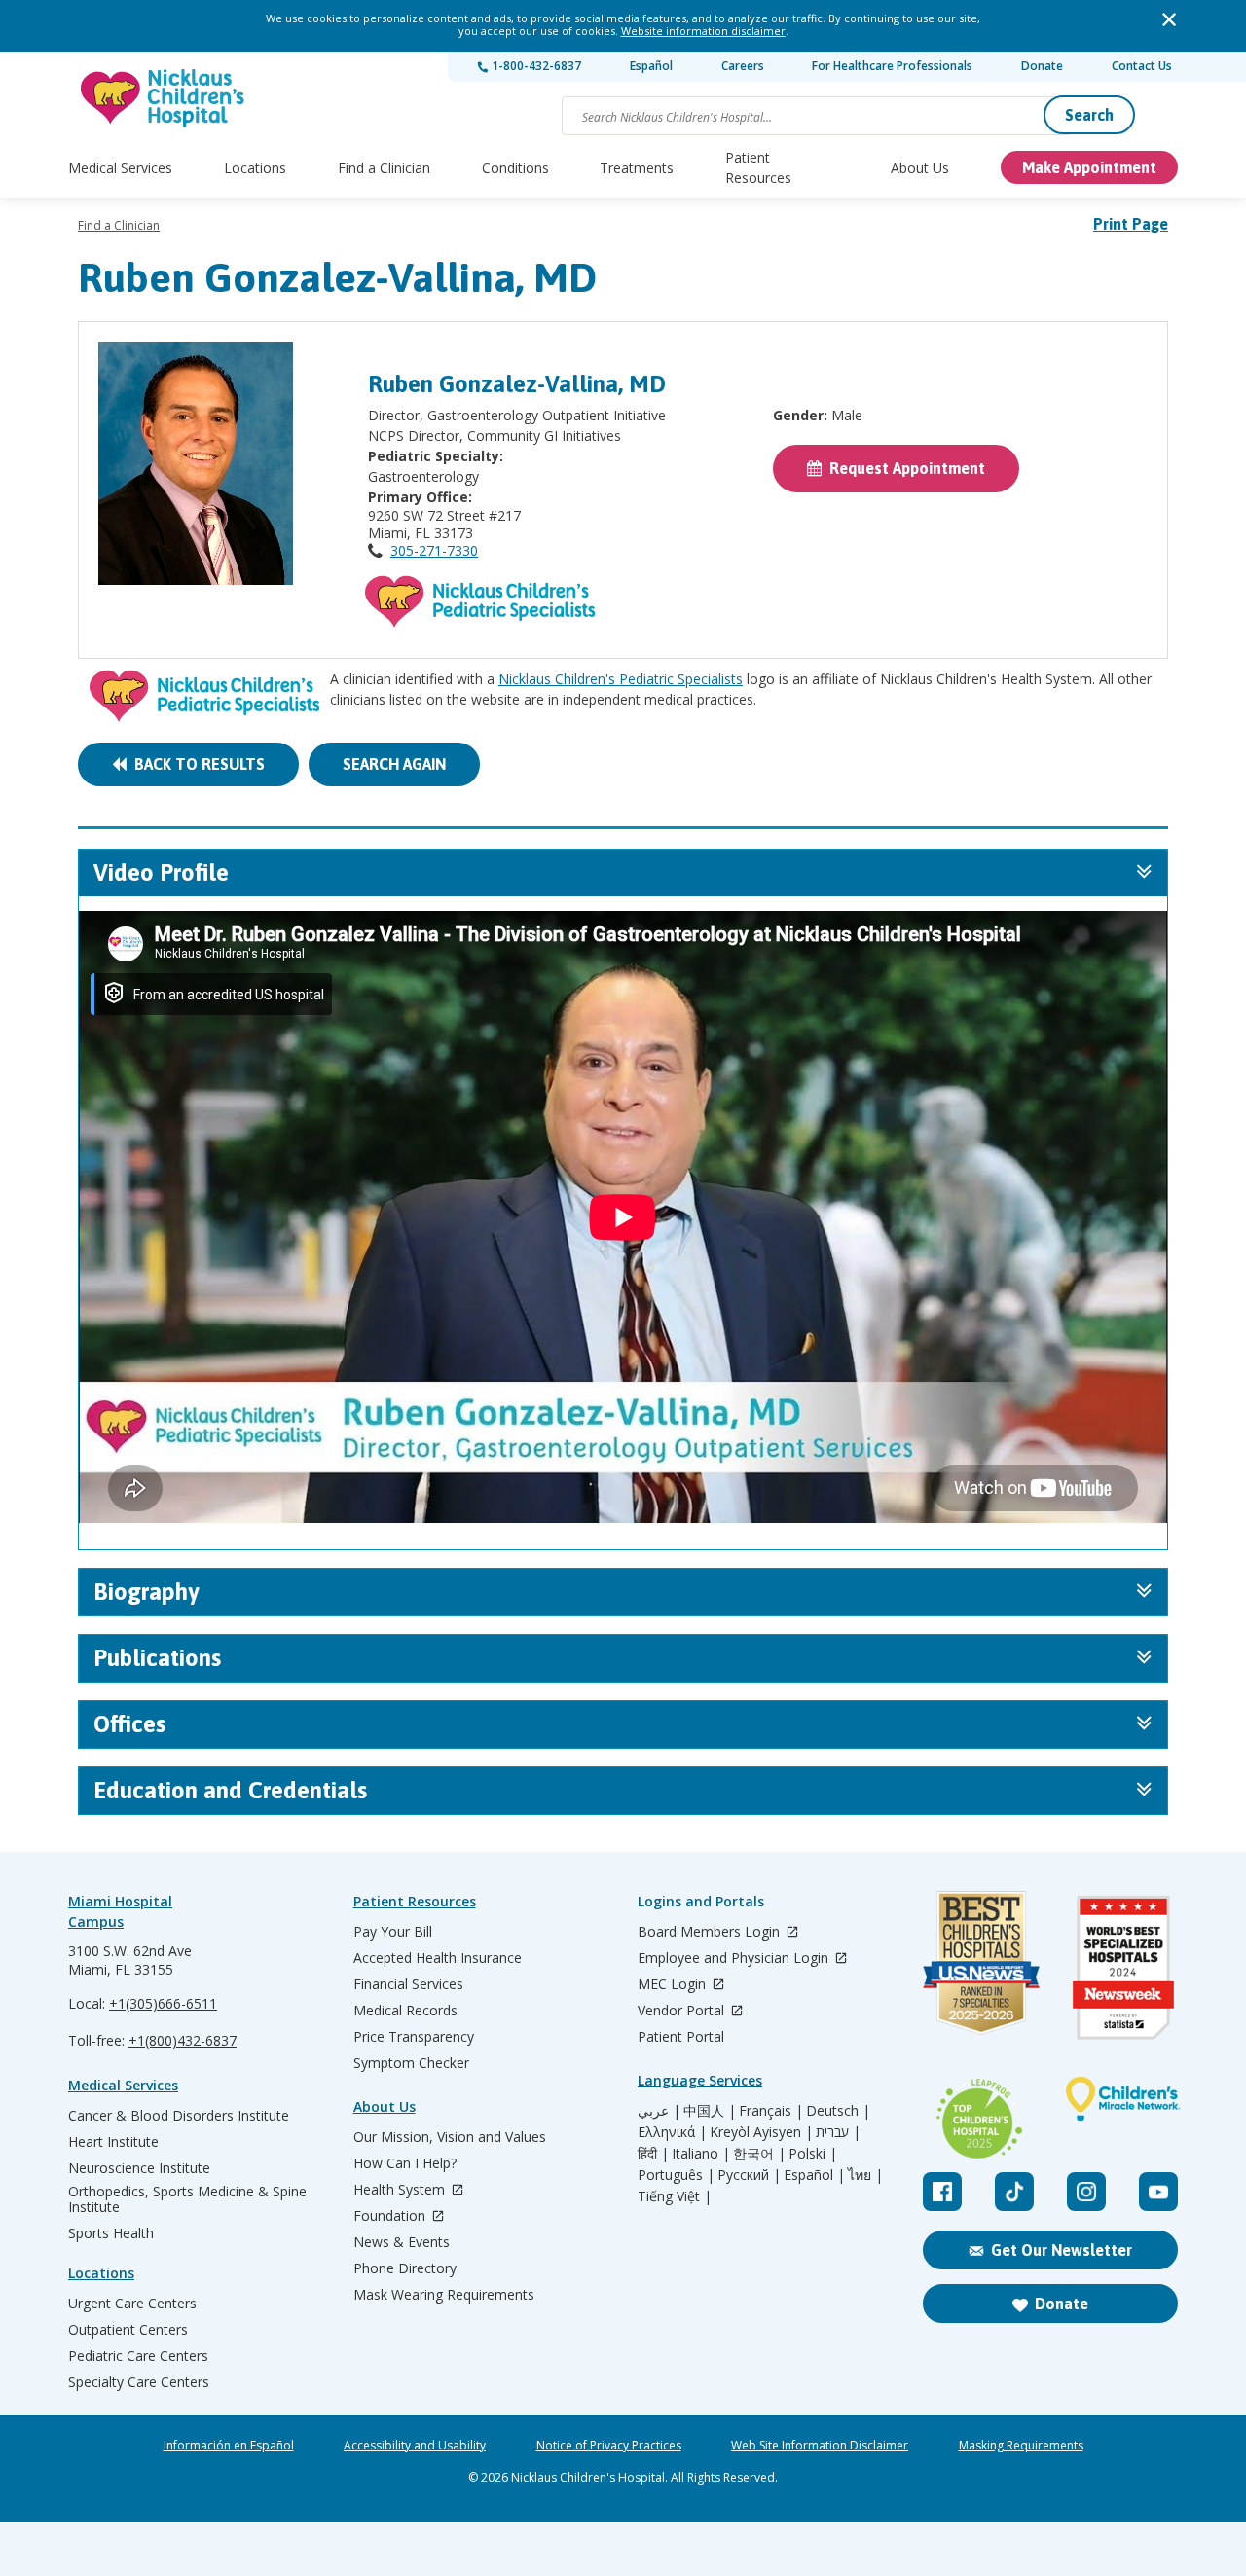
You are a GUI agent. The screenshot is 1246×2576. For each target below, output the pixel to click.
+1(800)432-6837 (183, 2040)
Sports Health (111, 2233)
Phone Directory (405, 2268)
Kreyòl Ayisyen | (761, 2132)
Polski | (813, 2154)
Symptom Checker (411, 2063)
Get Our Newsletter (1062, 2250)
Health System (401, 2190)
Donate (1042, 66)
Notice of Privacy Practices (609, 2446)
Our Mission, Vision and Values (450, 2137)
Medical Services (120, 168)
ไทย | (865, 2175)
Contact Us (1142, 66)
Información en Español (229, 2446)
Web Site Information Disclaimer (820, 2446)
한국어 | (759, 2154)
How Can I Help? (405, 2163)
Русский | (749, 2175)
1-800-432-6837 (535, 66)
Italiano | (701, 2154)
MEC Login (674, 1985)
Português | (676, 2175)
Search (1089, 115)
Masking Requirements (1021, 2446)
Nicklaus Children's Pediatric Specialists (621, 679)
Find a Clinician (384, 168)
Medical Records (405, 2011)
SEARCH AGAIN (394, 764)
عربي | (659, 2111)
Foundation (391, 2216)
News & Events (402, 2242)
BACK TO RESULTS (196, 764)
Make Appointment (1089, 167)
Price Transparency (414, 2037)
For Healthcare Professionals (892, 66)
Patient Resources (758, 167)
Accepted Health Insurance (438, 1958)
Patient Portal (681, 2037)
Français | (771, 2111)
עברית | (838, 2132)
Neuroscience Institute (139, 2168)
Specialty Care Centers (139, 2382)
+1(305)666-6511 (163, 2003)
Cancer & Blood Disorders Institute (179, 2116)
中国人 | (710, 2111)
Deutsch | (838, 2111)
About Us (920, 168)
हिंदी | (653, 2154)
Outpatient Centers (128, 2330)
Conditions (515, 168)
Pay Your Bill (393, 1932)
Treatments (637, 168)
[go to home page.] (164, 98)
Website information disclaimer (703, 31)
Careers (743, 66)
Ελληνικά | (672, 2132)
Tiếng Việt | (675, 2196)
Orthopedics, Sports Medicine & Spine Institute (187, 2199)
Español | (814, 2175)
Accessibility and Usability (415, 2446)
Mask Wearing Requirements (444, 2295)
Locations (255, 168)
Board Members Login (711, 1932)
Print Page (1131, 224)
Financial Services (408, 1984)
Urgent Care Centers (132, 2304)
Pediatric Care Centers (138, 2356)
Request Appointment (903, 468)
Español (651, 66)
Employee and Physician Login (735, 1959)
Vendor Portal (683, 2011)
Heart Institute (113, 2142)
